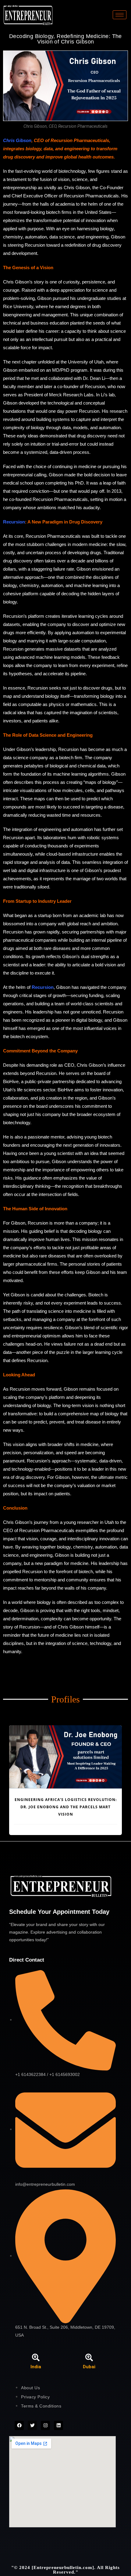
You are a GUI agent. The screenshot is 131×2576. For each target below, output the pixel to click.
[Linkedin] (58, 2425)
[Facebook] (19, 2425)
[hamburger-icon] (120, 15)
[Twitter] (32, 2425)
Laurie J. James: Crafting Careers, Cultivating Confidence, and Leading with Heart (65, 1807)
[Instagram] (45, 2425)
